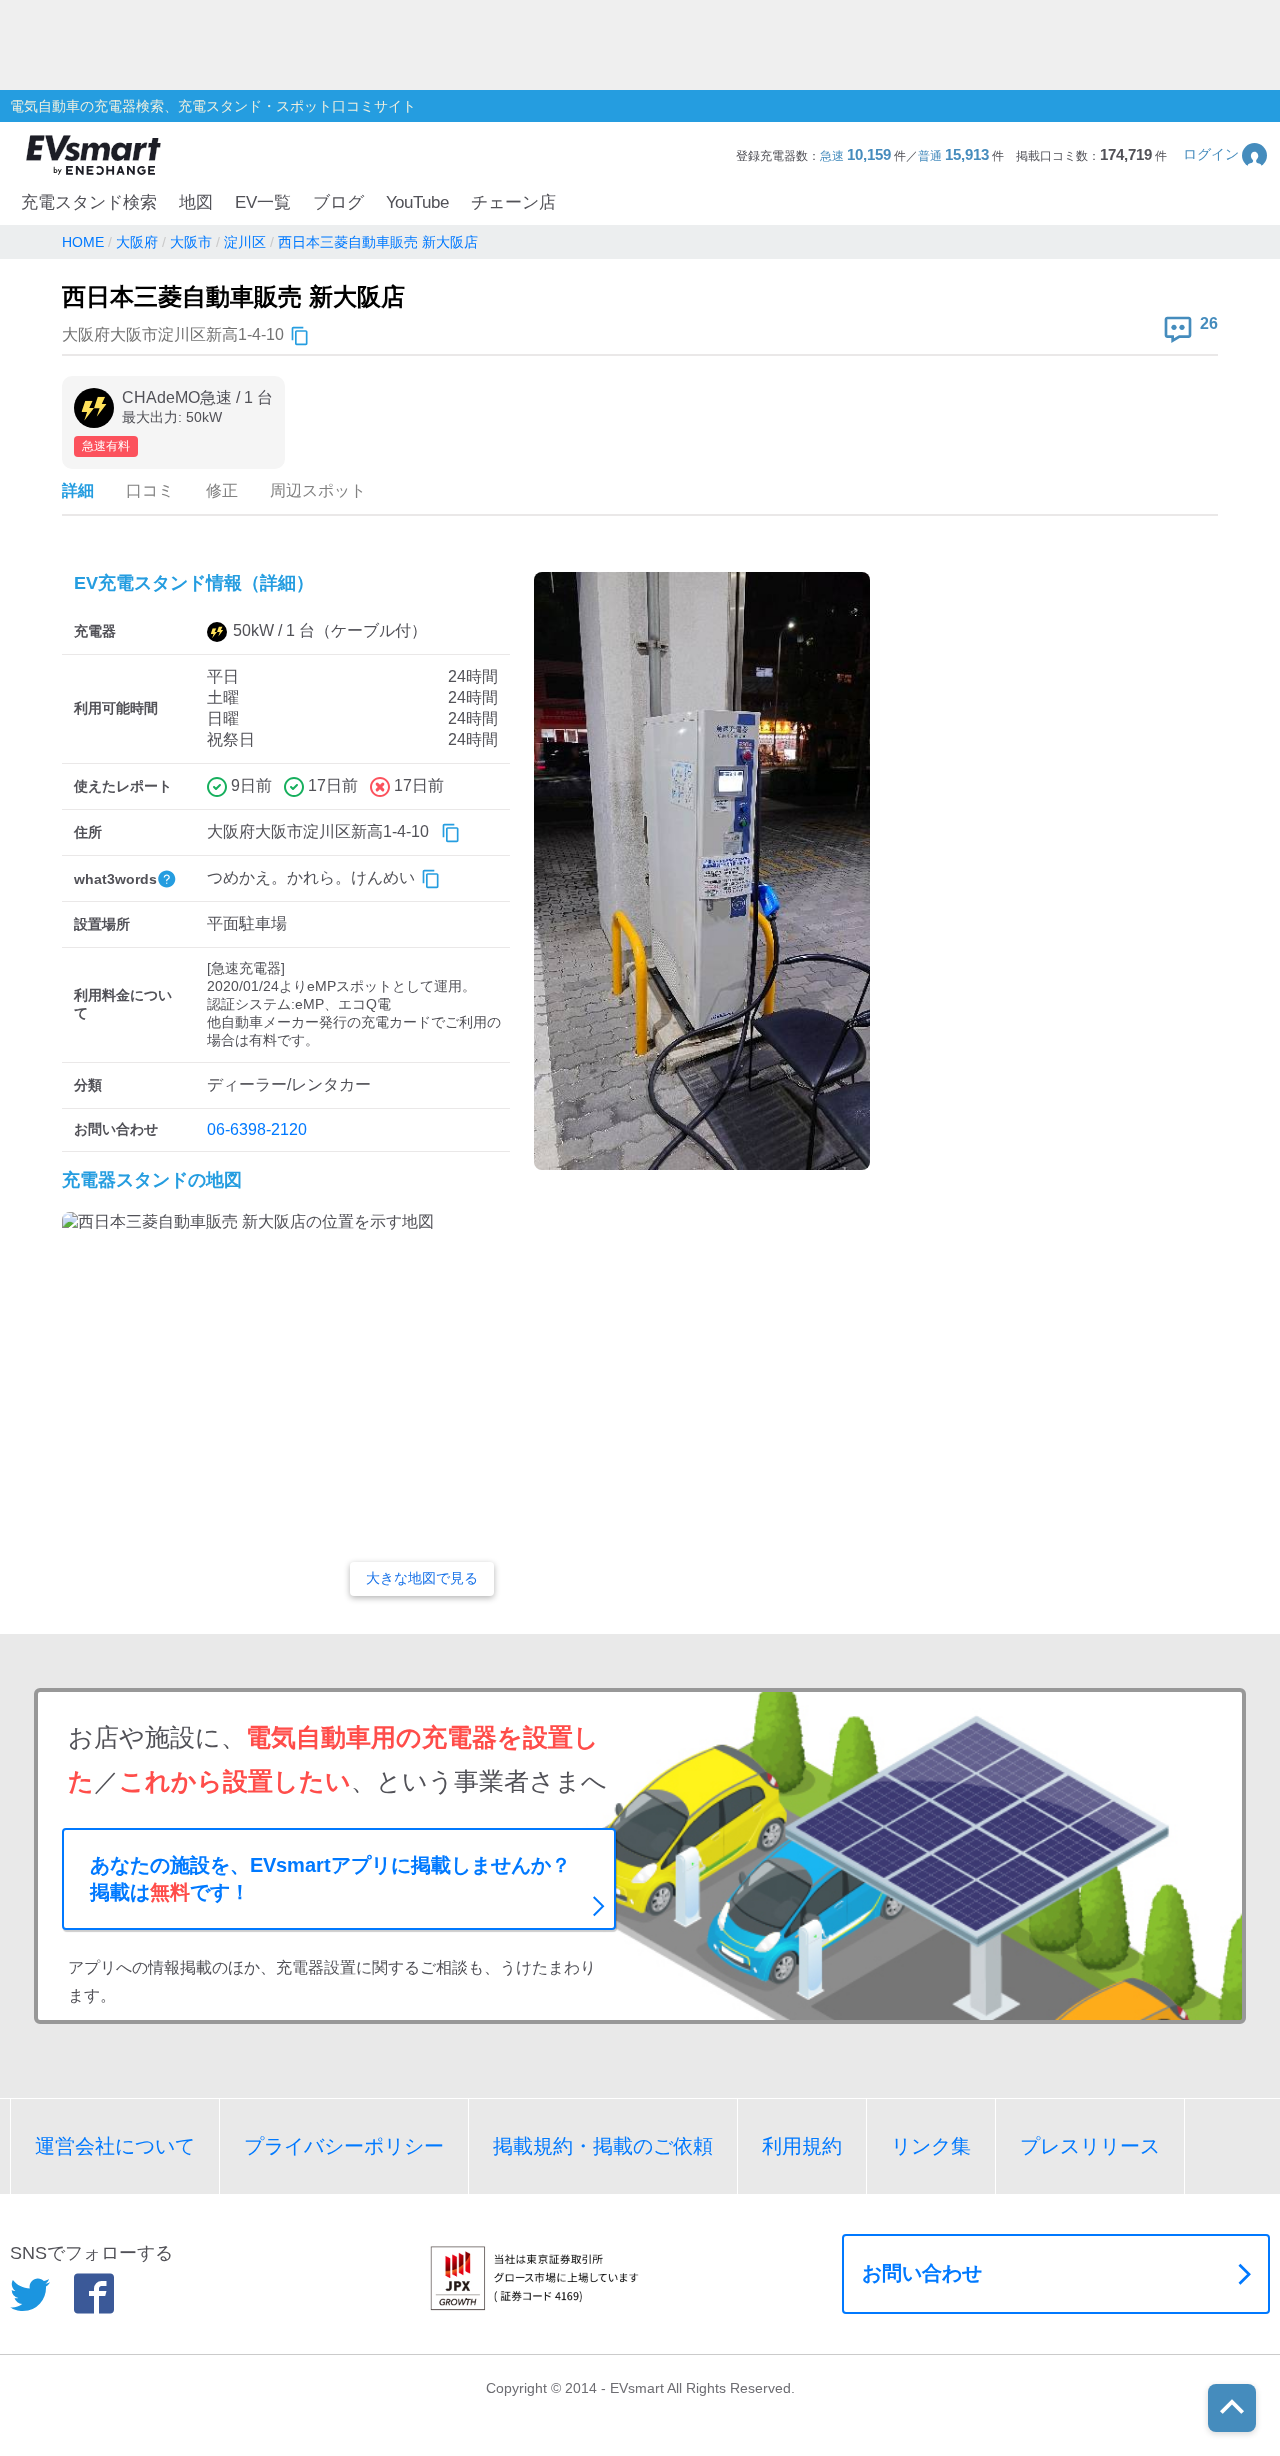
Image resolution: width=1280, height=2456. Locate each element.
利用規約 (802, 2146)
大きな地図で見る (422, 1578)
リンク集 (931, 2146)
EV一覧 (263, 202)
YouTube (417, 202)
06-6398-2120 (257, 1129)
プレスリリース (1090, 2146)
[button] (1226, 154)
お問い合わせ (922, 2273)
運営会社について (115, 2146)
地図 (196, 202)
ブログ (338, 202)
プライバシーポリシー (344, 2146)
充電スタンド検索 (89, 202)
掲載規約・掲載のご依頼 (603, 2146)
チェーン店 (513, 202)
